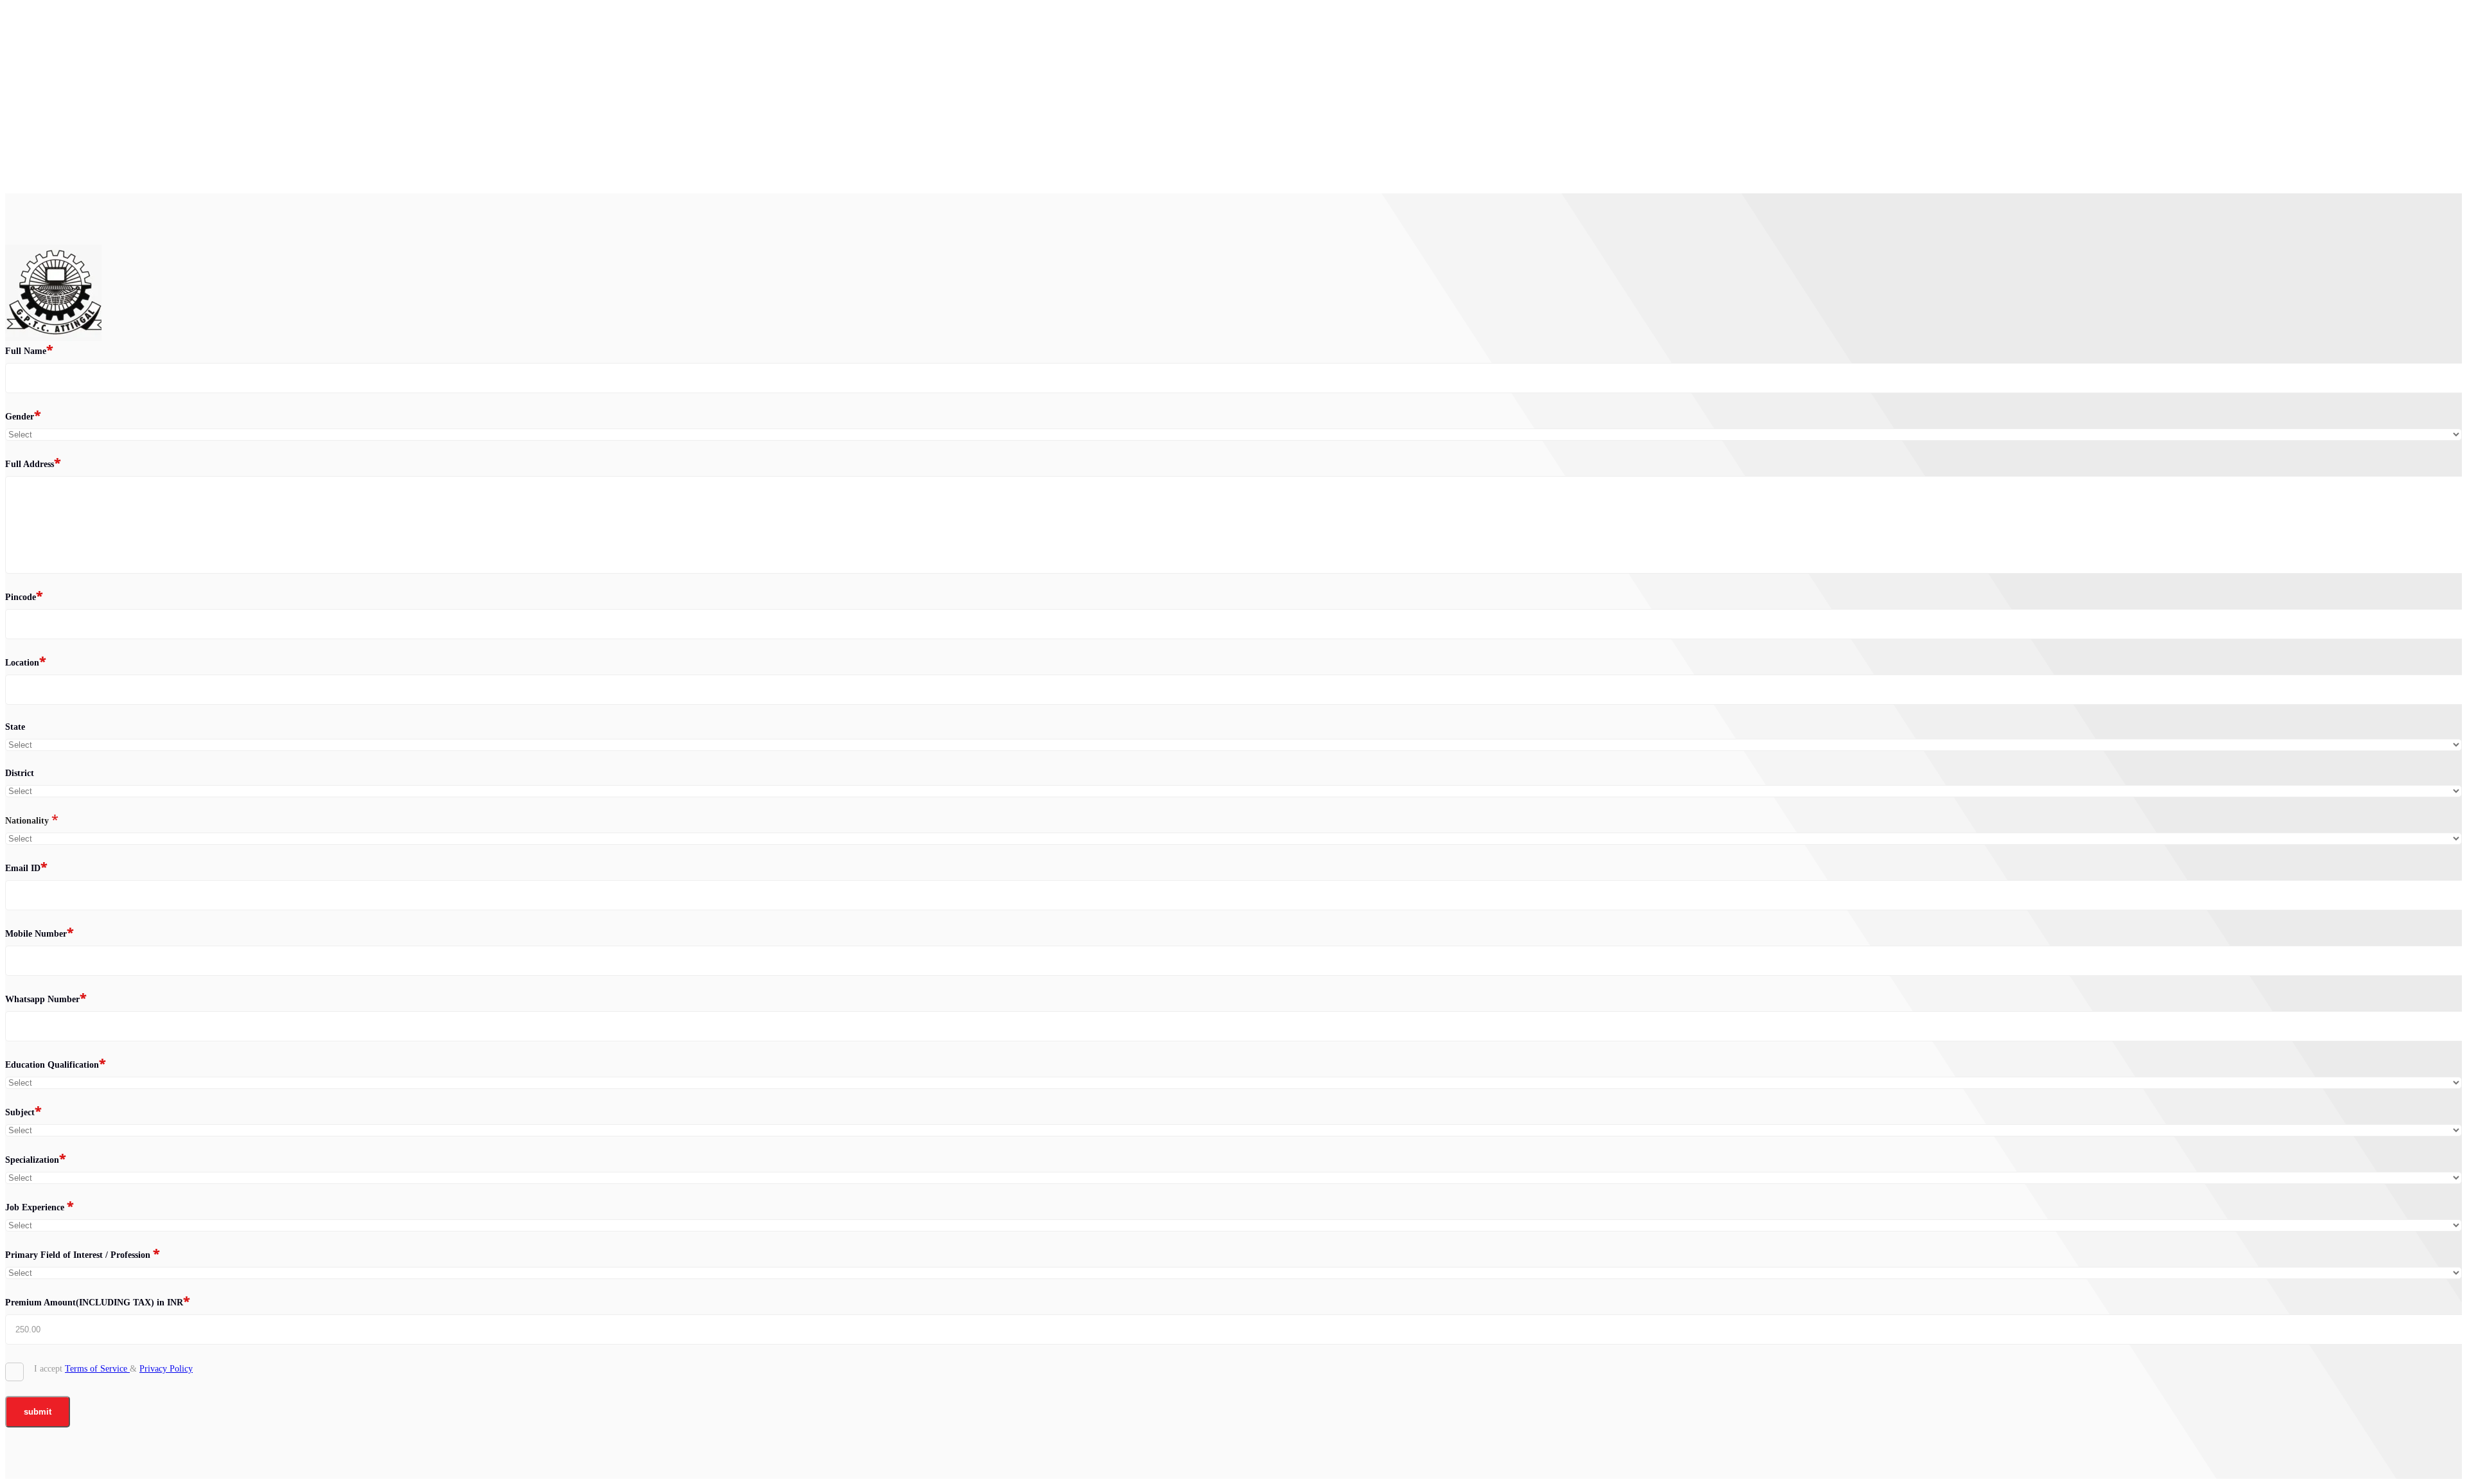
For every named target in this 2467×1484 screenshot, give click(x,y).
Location (26, 662)
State (15, 727)
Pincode (24, 596)
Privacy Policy (166, 1369)
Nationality (32, 820)
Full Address (33, 463)
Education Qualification (56, 1064)
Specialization (36, 1159)
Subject (23, 1111)
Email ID (26, 867)
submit (38, 1412)
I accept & (113, 1369)
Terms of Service (97, 1369)
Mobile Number (40, 933)
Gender (23, 416)
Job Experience (40, 1206)
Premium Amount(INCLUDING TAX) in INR (98, 1302)
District (20, 773)
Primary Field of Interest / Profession (83, 1254)
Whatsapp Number (46, 998)
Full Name (29, 350)
